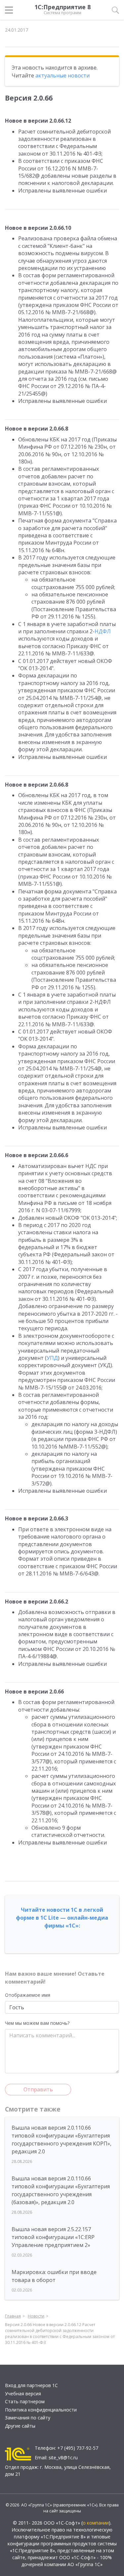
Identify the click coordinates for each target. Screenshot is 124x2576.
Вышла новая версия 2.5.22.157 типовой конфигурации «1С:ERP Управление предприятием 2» (53, 2237)
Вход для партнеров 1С (31, 2385)
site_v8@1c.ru (63, 2457)
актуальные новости (62, 75)
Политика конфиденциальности (41, 2410)
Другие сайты (20, 2426)
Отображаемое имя (28, 1995)
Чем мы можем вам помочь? (37, 2023)
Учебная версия (23, 2394)
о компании (96, 2523)
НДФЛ (103, 631)
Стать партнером (25, 2401)
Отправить (38, 2089)
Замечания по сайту (28, 2418)
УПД (52, 1358)
